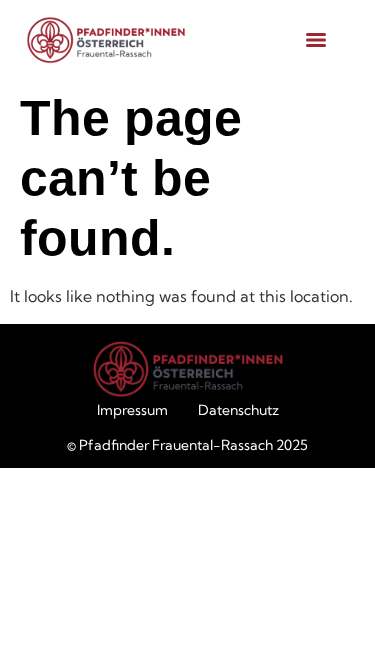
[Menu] (316, 40)
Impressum (132, 410)
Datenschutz (238, 410)
